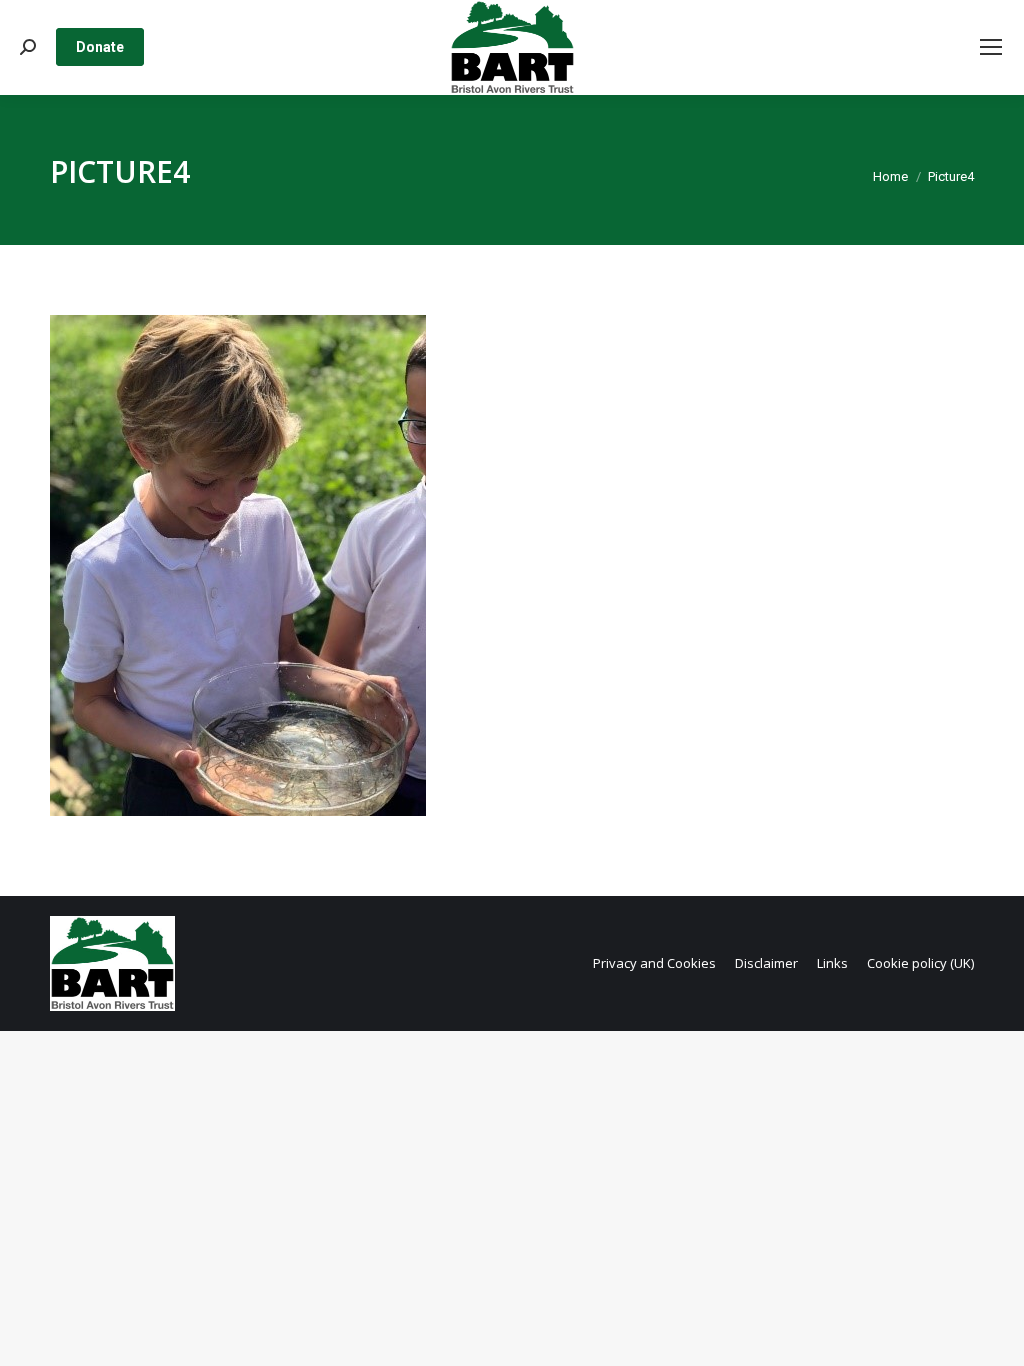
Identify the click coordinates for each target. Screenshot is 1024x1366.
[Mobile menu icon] (991, 47)
